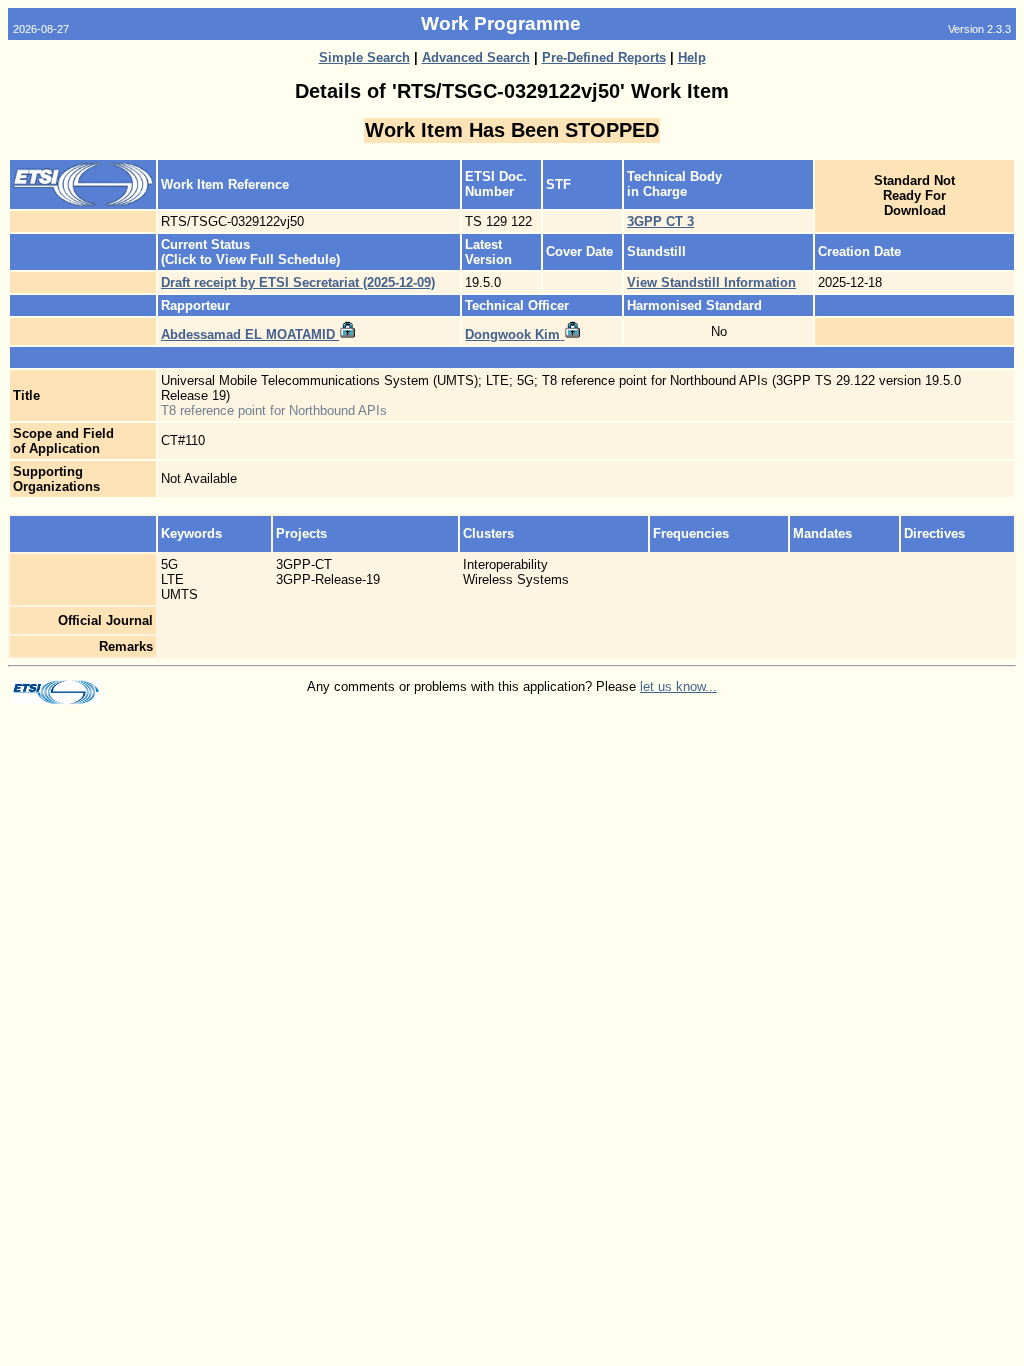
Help (692, 57)
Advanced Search (476, 57)
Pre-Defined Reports (604, 57)
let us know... (678, 686)
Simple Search (364, 57)
